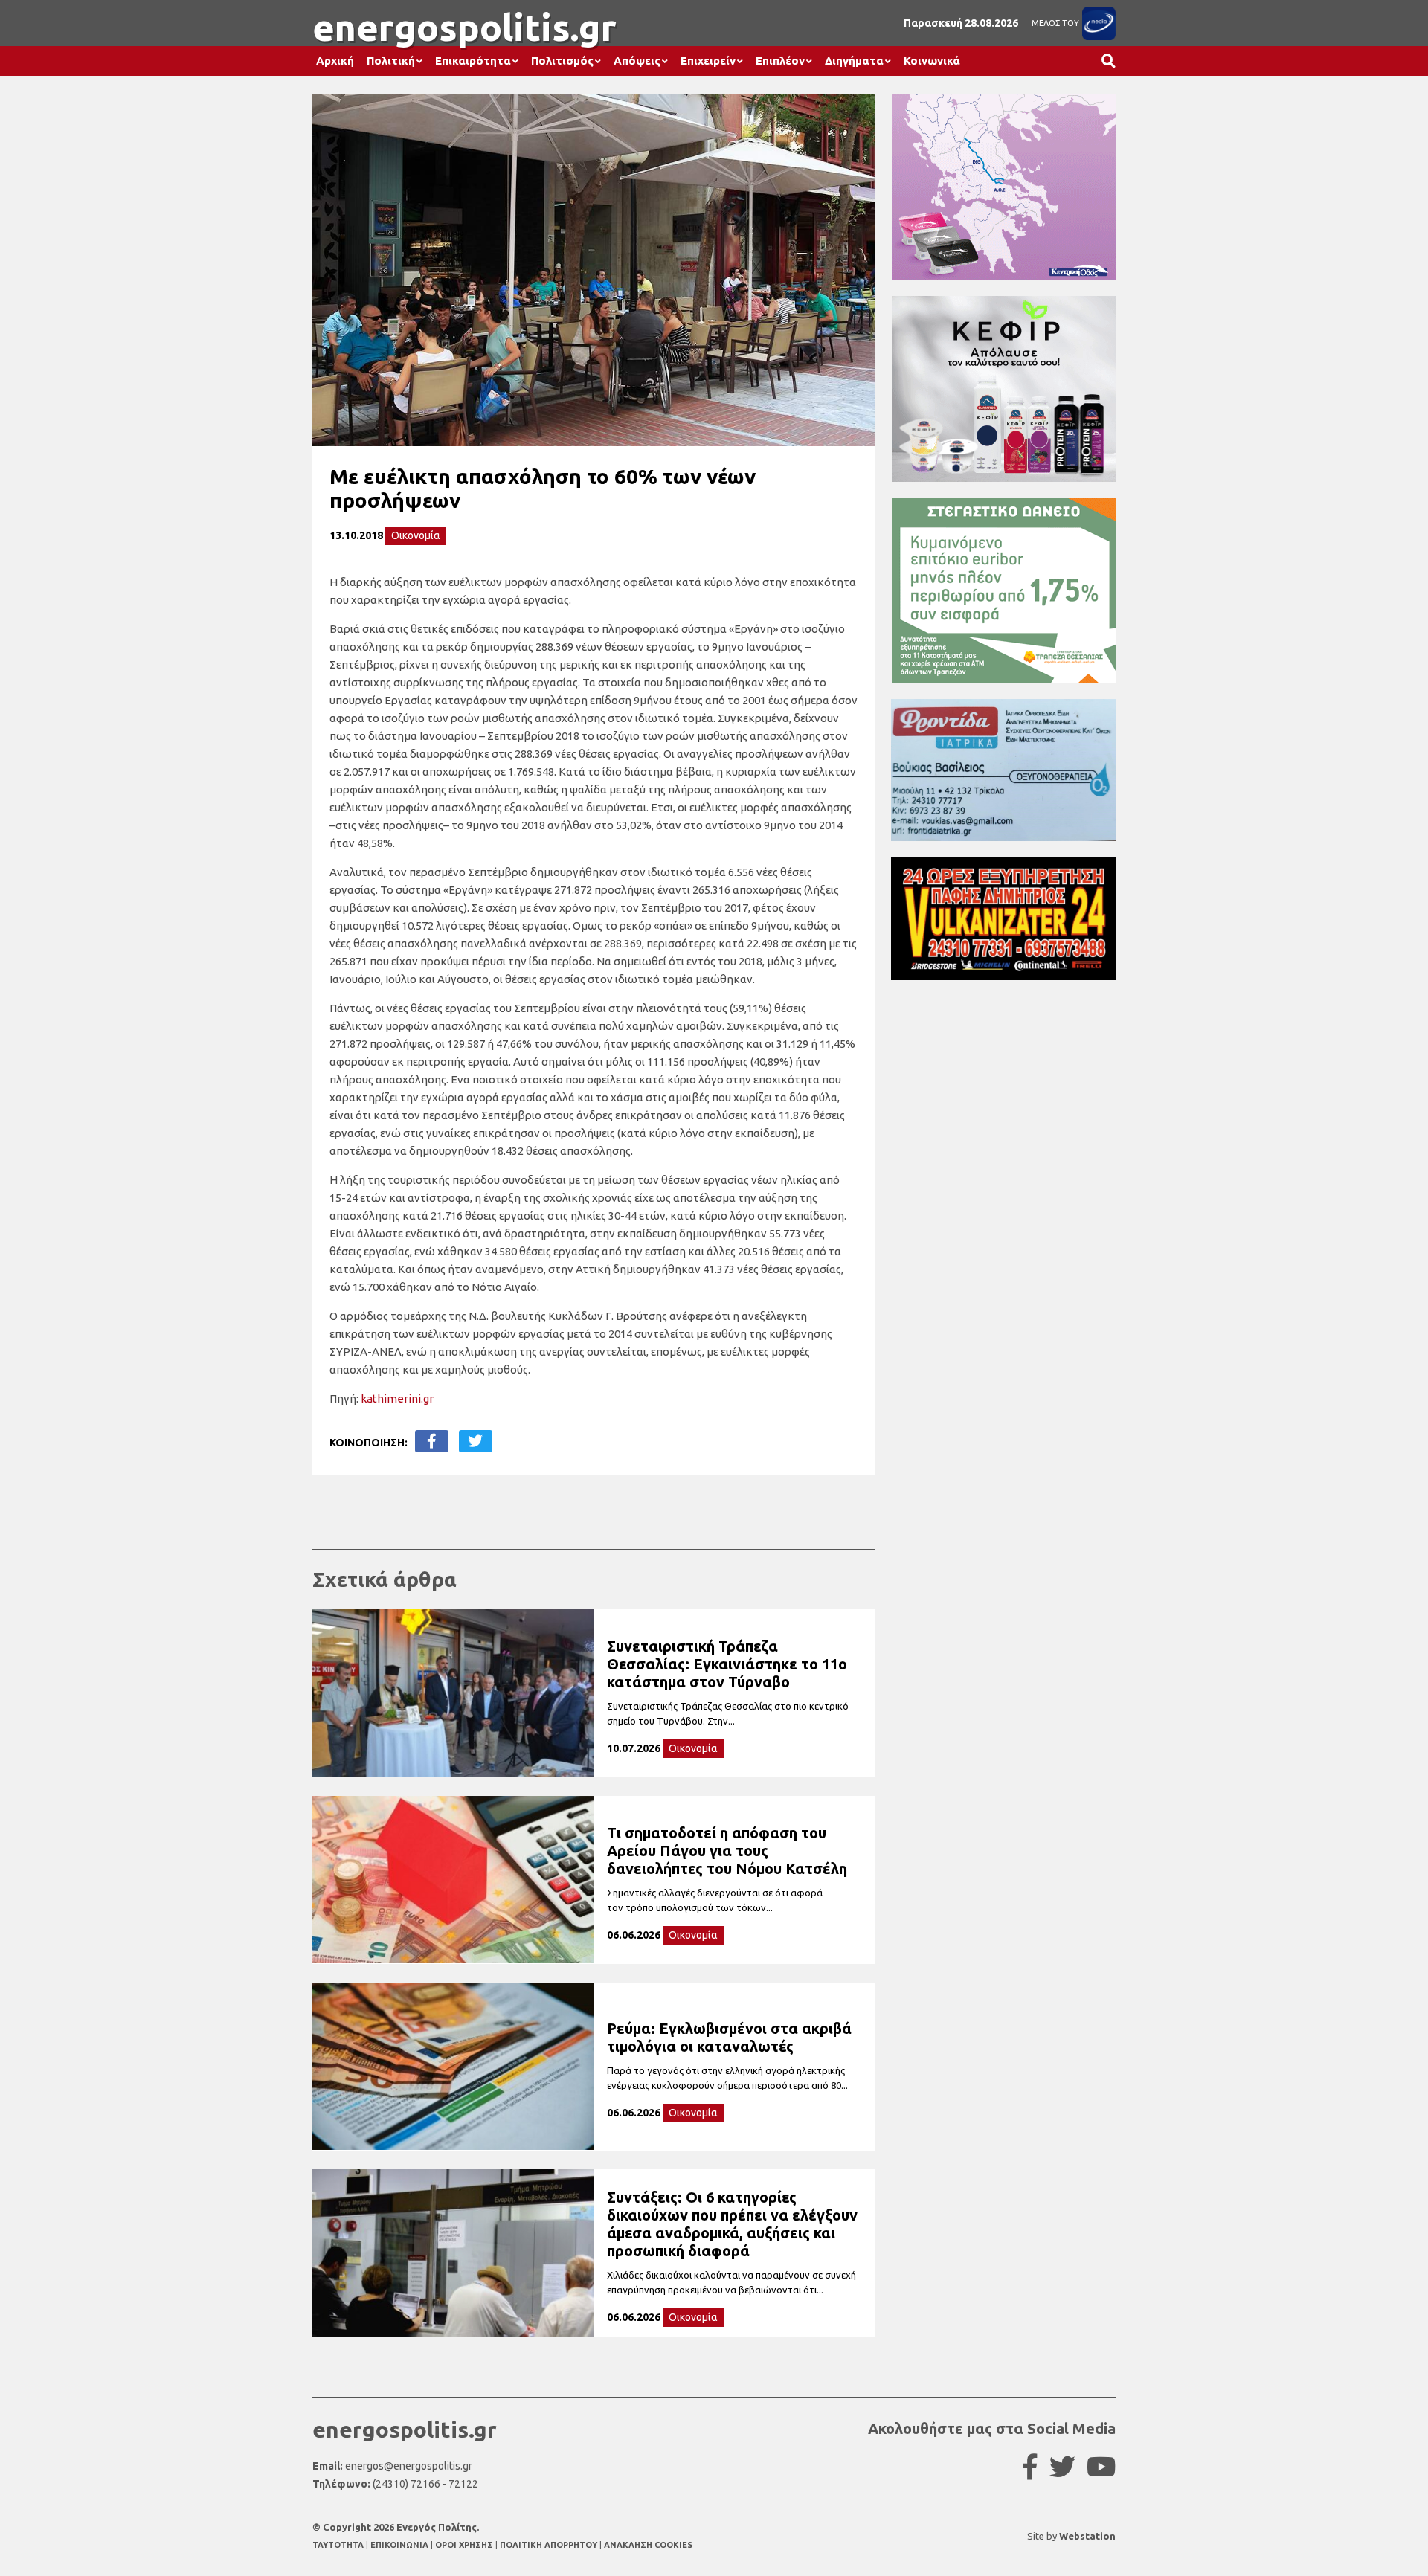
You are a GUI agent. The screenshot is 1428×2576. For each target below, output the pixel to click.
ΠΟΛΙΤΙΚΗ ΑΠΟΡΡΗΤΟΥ (549, 2545)
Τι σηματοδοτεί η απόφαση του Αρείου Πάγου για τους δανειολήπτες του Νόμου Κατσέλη (727, 1851)
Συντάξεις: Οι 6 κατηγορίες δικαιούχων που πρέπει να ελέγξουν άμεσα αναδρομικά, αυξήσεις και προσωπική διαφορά (732, 2224)
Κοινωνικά (932, 61)
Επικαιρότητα (473, 61)
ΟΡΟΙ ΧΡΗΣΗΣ (465, 2545)
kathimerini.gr (397, 1398)
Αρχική (335, 61)
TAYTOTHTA (339, 2545)
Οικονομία (416, 535)
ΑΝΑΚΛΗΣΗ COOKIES (648, 2545)
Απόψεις (637, 61)
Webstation (1087, 2536)
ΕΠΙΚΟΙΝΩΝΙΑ (401, 2545)
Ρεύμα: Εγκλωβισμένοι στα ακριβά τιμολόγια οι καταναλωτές (729, 2037)
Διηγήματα (854, 61)
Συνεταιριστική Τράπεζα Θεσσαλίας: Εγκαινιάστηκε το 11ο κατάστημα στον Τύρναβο (727, 1664)
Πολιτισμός (562, 61)
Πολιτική (391, 61)
